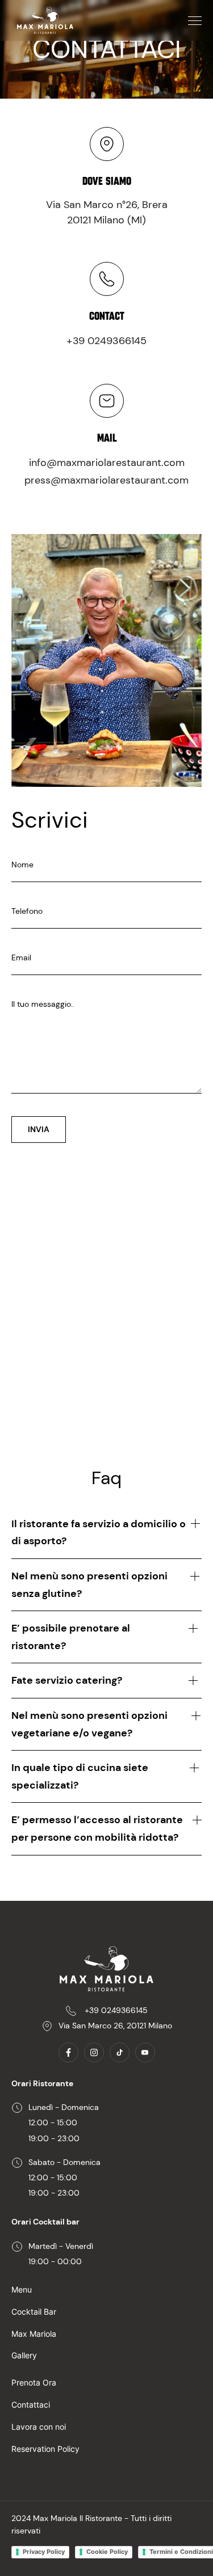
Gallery (24, 2355)
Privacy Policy (44, 2552)
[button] (195, 21)
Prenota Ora (34, 2382)
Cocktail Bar (34, 2312)
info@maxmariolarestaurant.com (107, 463)
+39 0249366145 (106, 341)
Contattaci (31, 2405)
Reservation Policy (45, 2449)
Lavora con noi (39, 2427)
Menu (22, 2289)
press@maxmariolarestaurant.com (106, 480)
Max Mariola (34, 2334)
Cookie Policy (107, 2552)
